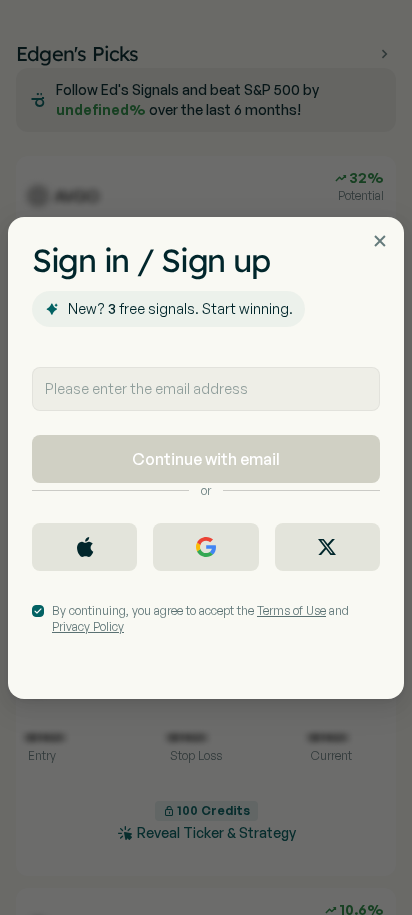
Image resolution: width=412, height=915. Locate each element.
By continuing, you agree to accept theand (200, 618)
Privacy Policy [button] (88, 626)
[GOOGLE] (205, 547)
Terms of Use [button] (291, 610)
